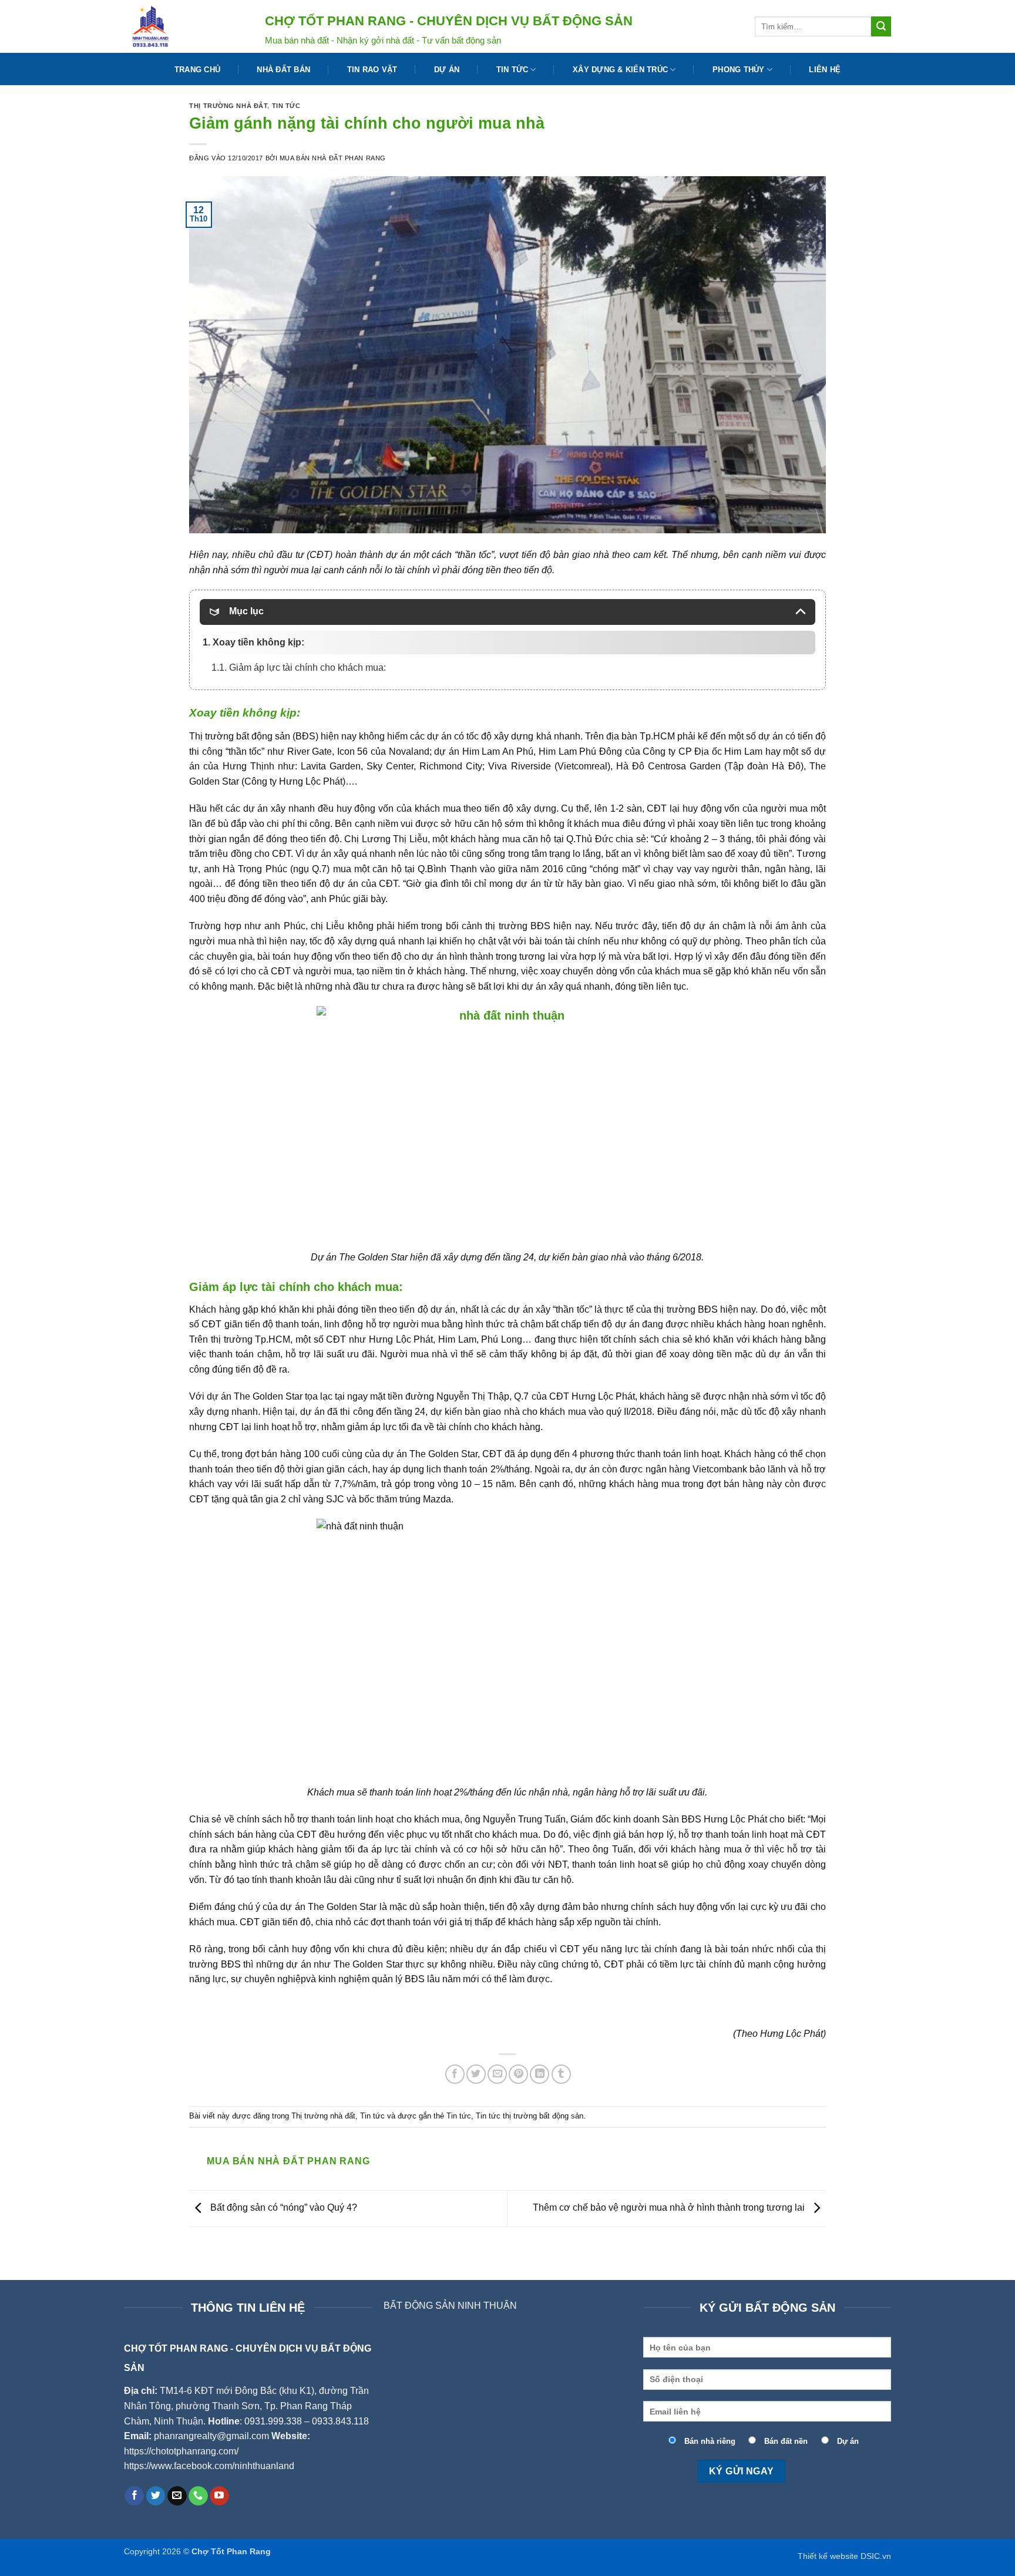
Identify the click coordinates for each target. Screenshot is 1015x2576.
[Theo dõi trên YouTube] (219, 2496)
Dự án (447, 70)
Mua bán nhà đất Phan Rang (333, 158)
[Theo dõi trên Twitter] (156, 2496)
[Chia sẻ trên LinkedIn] (540, 2074)
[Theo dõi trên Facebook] (134, 2496)
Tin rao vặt (372, 70)
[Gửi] (881, 26)
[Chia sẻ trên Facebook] (455, 2074)
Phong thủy (739, 70)
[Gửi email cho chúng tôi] (177, 2496)
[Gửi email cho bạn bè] (497, 2074)
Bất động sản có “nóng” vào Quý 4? (283, 2208)
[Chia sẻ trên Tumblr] (561, 2074)
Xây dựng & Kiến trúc (620, 70)
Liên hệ (825, 70)
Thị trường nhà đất (228, 106)
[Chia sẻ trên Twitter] (476, 2074)
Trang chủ (197, 70)
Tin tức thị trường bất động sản (530, 2116)
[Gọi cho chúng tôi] (198, 2496)
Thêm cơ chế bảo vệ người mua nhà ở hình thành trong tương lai (670, 2208)
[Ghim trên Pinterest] (518, 2074)
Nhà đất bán (283, 70)
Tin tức (512, 70)
